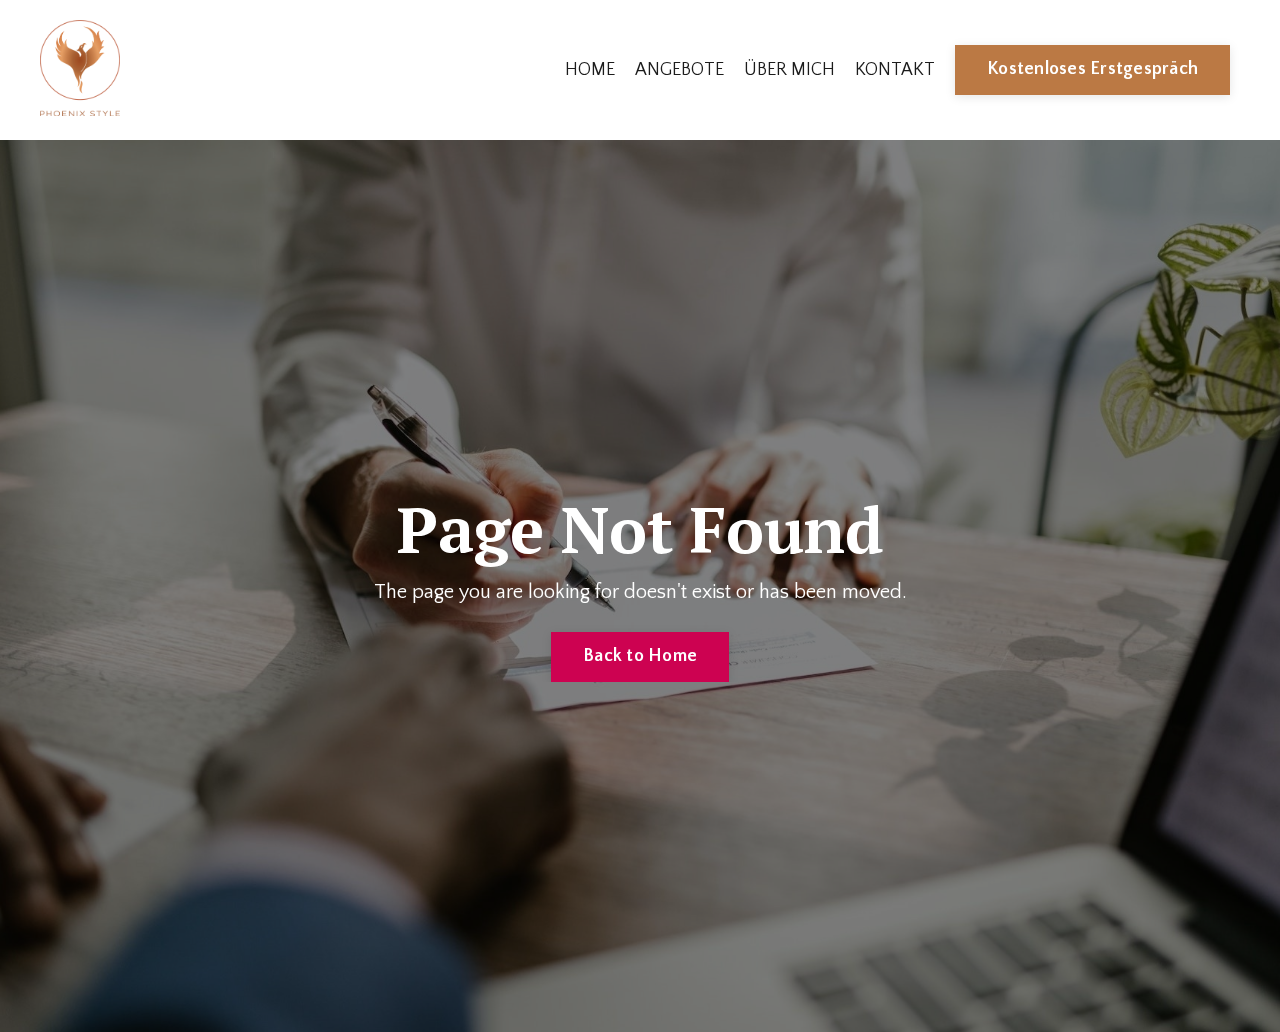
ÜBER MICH (789, 70)
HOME (590, 70)
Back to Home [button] (640, 656)
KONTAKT (895, 70)
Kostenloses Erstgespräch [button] (1092, 69)
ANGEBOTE (679, 70)
